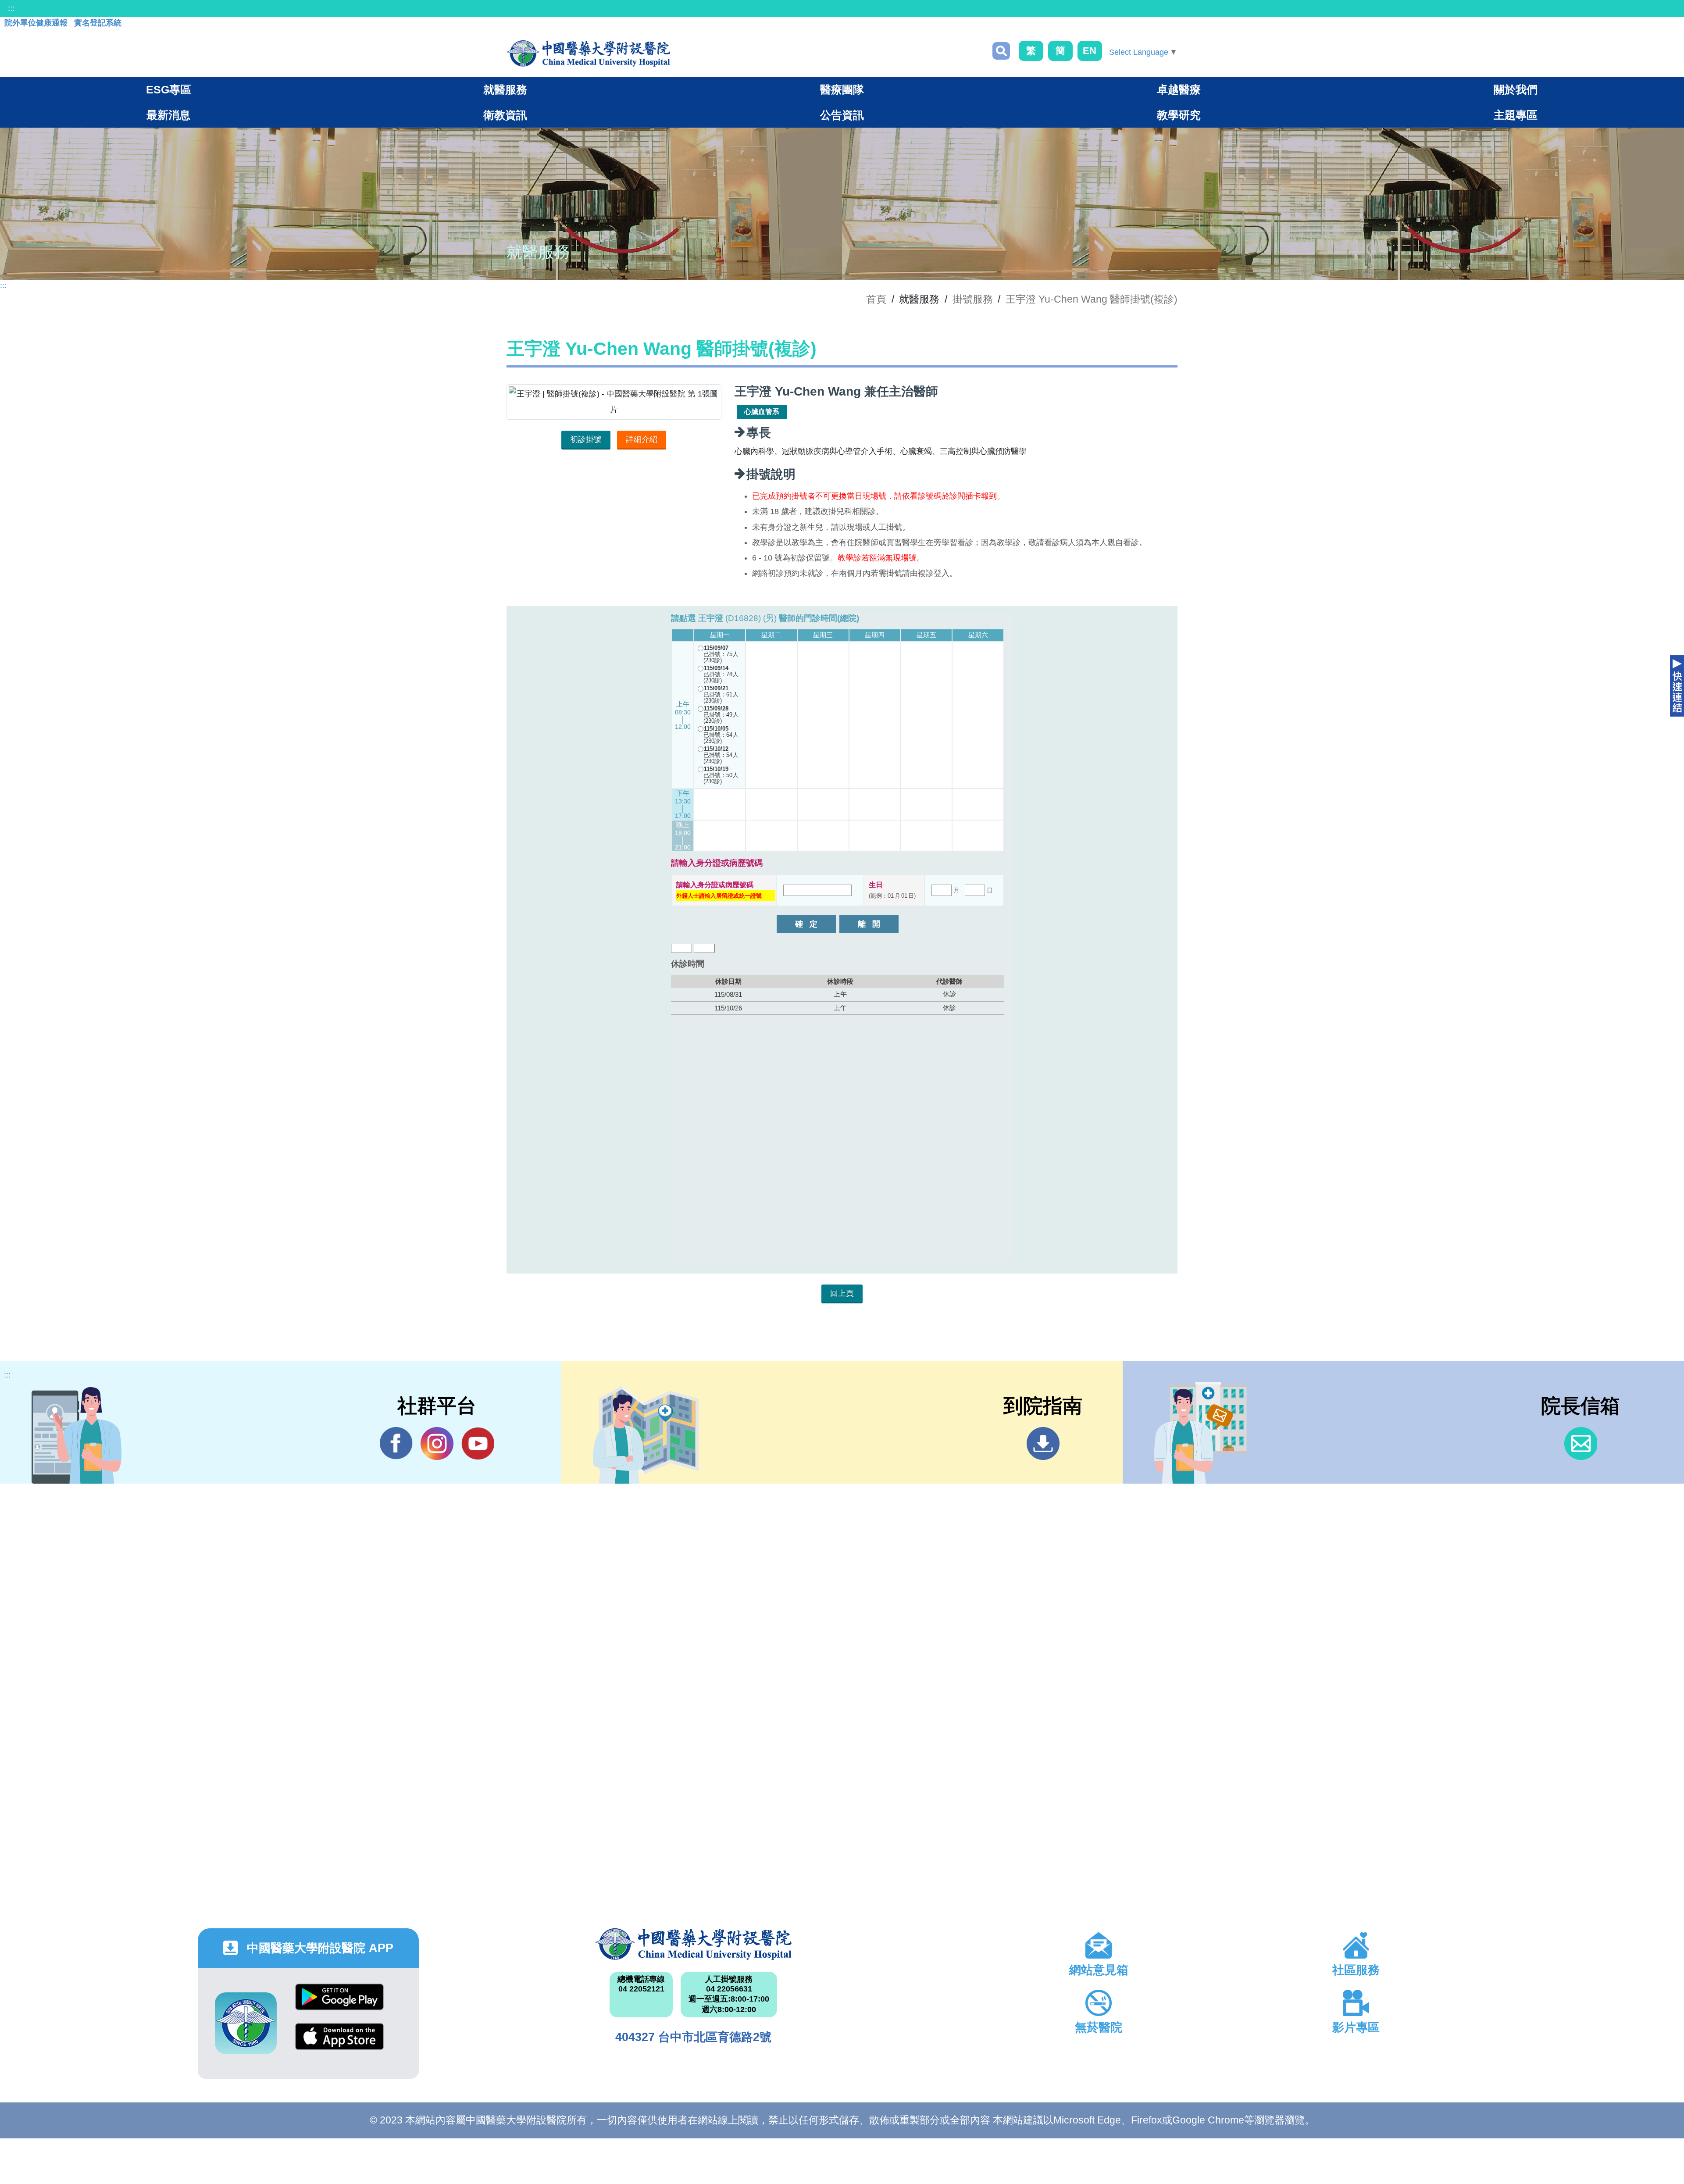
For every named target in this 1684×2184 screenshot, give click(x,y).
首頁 (876, 299)
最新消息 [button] (168, 115)
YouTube (478, 1444)
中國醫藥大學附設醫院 (694, 1944)
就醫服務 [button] (505, 89)
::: (11, 8)
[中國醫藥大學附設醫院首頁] (588, 54)
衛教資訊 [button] (505, 115)
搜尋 (1001, 51)
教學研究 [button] (1179, 115)
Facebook (396, 1444)
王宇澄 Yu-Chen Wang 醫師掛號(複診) (1092, 299)
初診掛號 (586, 439)
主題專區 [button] (1516, 115)
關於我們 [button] (1516, 89)
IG (437, 1444)
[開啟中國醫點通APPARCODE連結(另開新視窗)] (246, 2023)
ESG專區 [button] (169, 89)
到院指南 (1043, 1444)
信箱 (1581, 1444)
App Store (339, 2043)
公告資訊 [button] (842, 115)
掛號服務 (973, 299)
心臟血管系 (762, 412)
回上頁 (842, 1293)
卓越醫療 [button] (1179, 89)
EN (1090, 51)
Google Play (339, 2004)
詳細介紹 (642, 439)
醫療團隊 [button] (842, 89)
